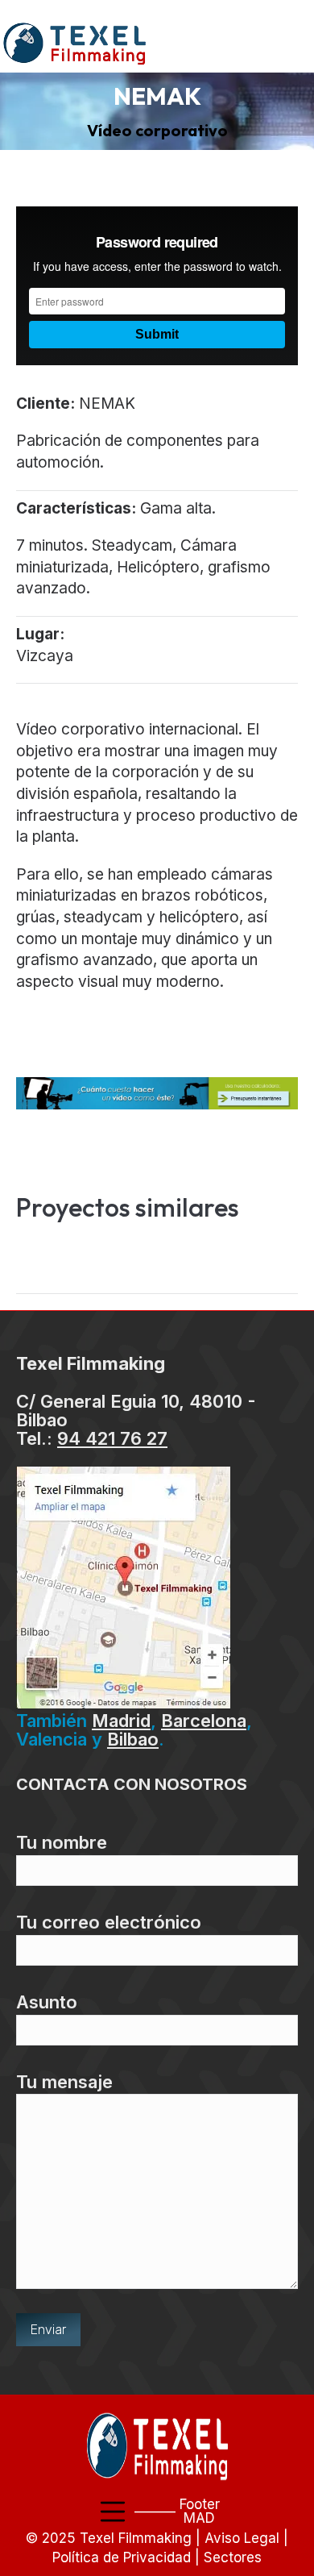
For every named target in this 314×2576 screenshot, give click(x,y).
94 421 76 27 (112, 1438)
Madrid (121, 1721)
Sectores (233, 2557)
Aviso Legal (242, 2538)
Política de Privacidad (122, 2557)
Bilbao (133, 1739)
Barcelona (204, 1721)
